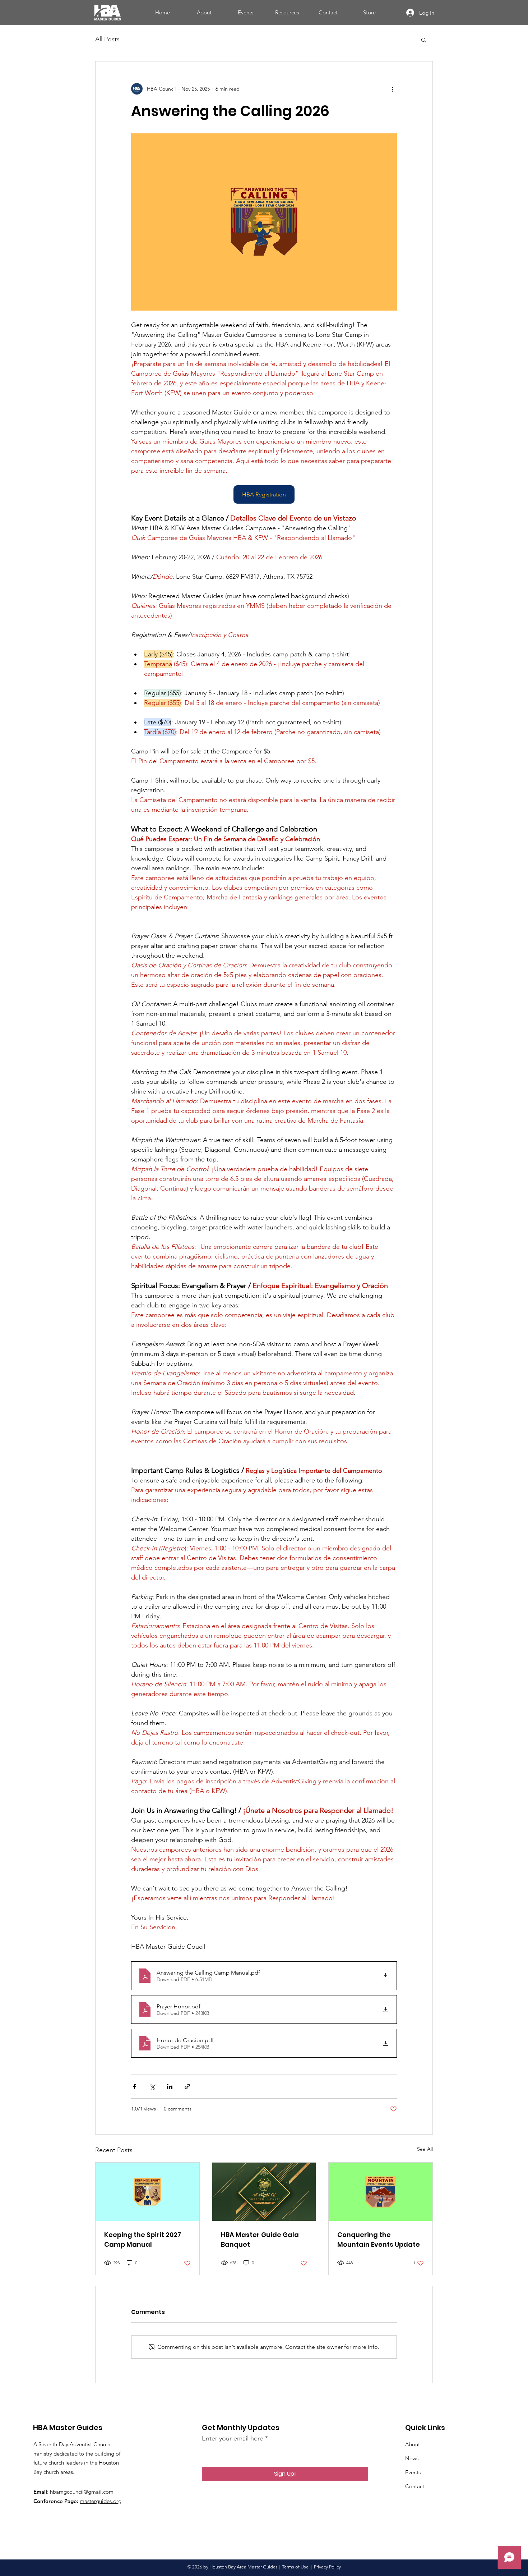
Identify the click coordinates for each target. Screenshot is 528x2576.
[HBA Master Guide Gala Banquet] (264, 2192)
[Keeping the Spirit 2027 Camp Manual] (147, 2192)
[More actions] (393, 89)
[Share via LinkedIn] (170, 2087)
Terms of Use (295, 2567)
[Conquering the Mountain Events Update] (381, 2192)
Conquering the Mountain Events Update (379, 2240)
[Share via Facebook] (135, 2087)
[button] (424, 40)
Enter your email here (233, 2438)
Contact (415, 2486)
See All (425, 2149)
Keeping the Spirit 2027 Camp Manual (143, 2240)
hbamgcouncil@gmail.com (82, 2492)
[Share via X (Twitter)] (152, 2087)
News (412, 2458)
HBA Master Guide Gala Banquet (260, 2240)
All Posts (107, 39)
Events (413, 2472)
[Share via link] (187, 2087)
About (413, 2444)
